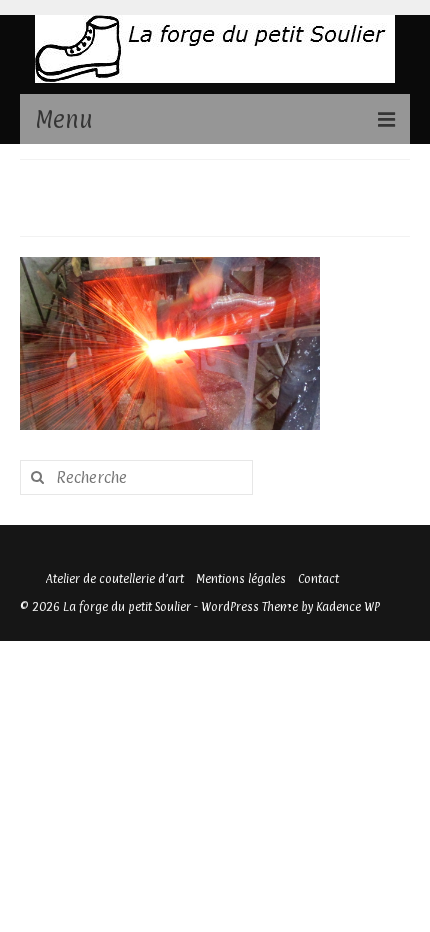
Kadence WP (348, 607)
